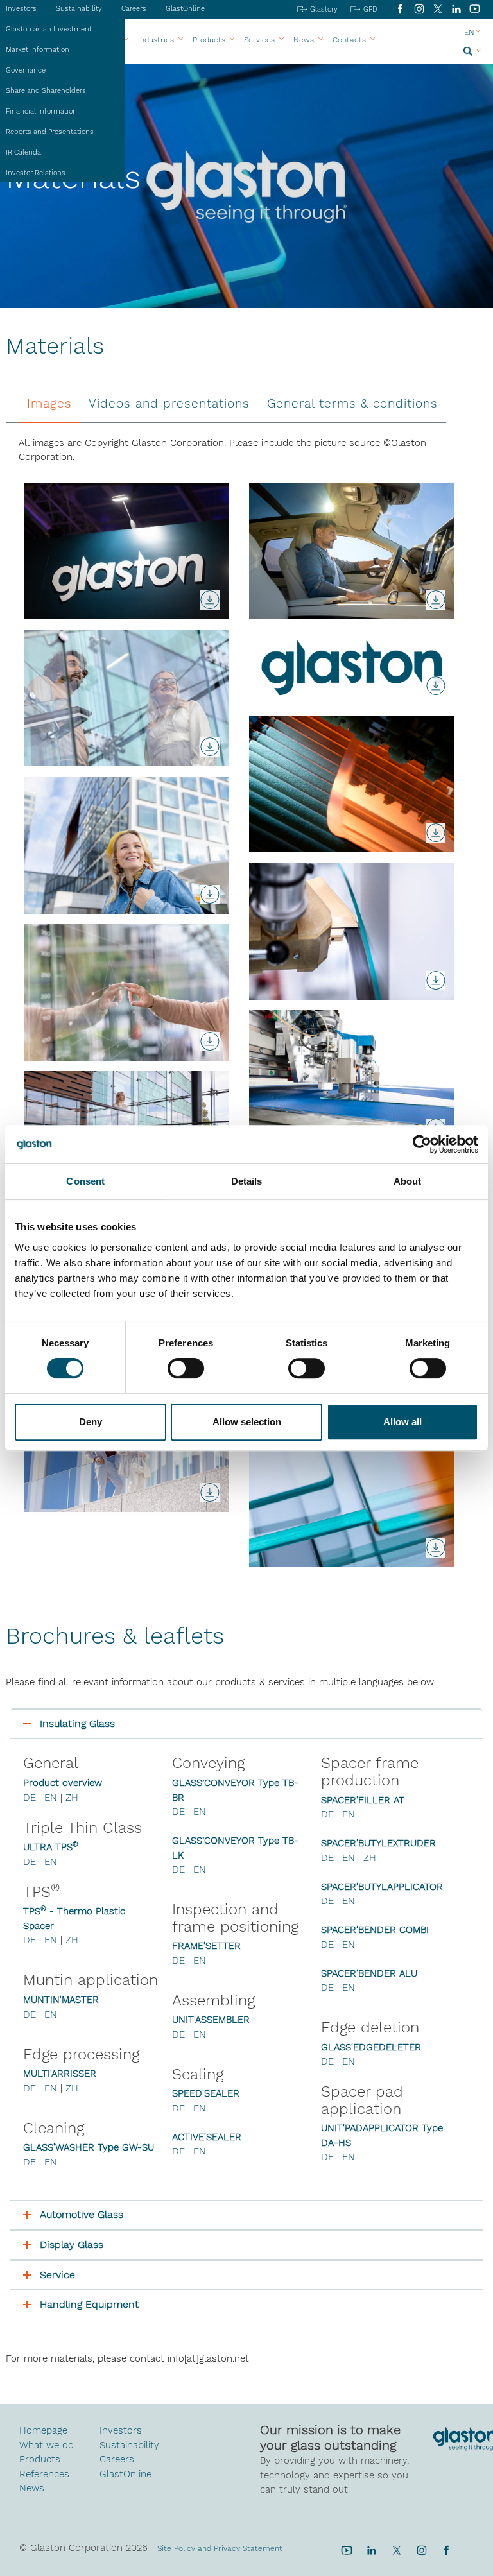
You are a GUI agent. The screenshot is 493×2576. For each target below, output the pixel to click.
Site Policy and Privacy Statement (220, 2548)
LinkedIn (456, 9)
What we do (47, 2445)
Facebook (400, 9)
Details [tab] (247, 1181)
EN (51, 1798)
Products (209, 40)
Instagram (419, 9)
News (32, 2488)
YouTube (475, 9)
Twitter (396, 2550)
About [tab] (408, 1181)
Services (259, 40)
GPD (370, 9)
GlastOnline (185, 9)
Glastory (324, 9)
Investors (121, 2430)
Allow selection (247, 1422)
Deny (91, 1422)
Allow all (402, 1422)
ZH (72, 1798)
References (44, 2474)
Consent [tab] (85, 1181)
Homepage (43, 2430)
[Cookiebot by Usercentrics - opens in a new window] (422, 1144)
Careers (134, 9)
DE (30, 1798)
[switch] (186, 1370)
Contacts (349, 40)
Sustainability (79, 9)
